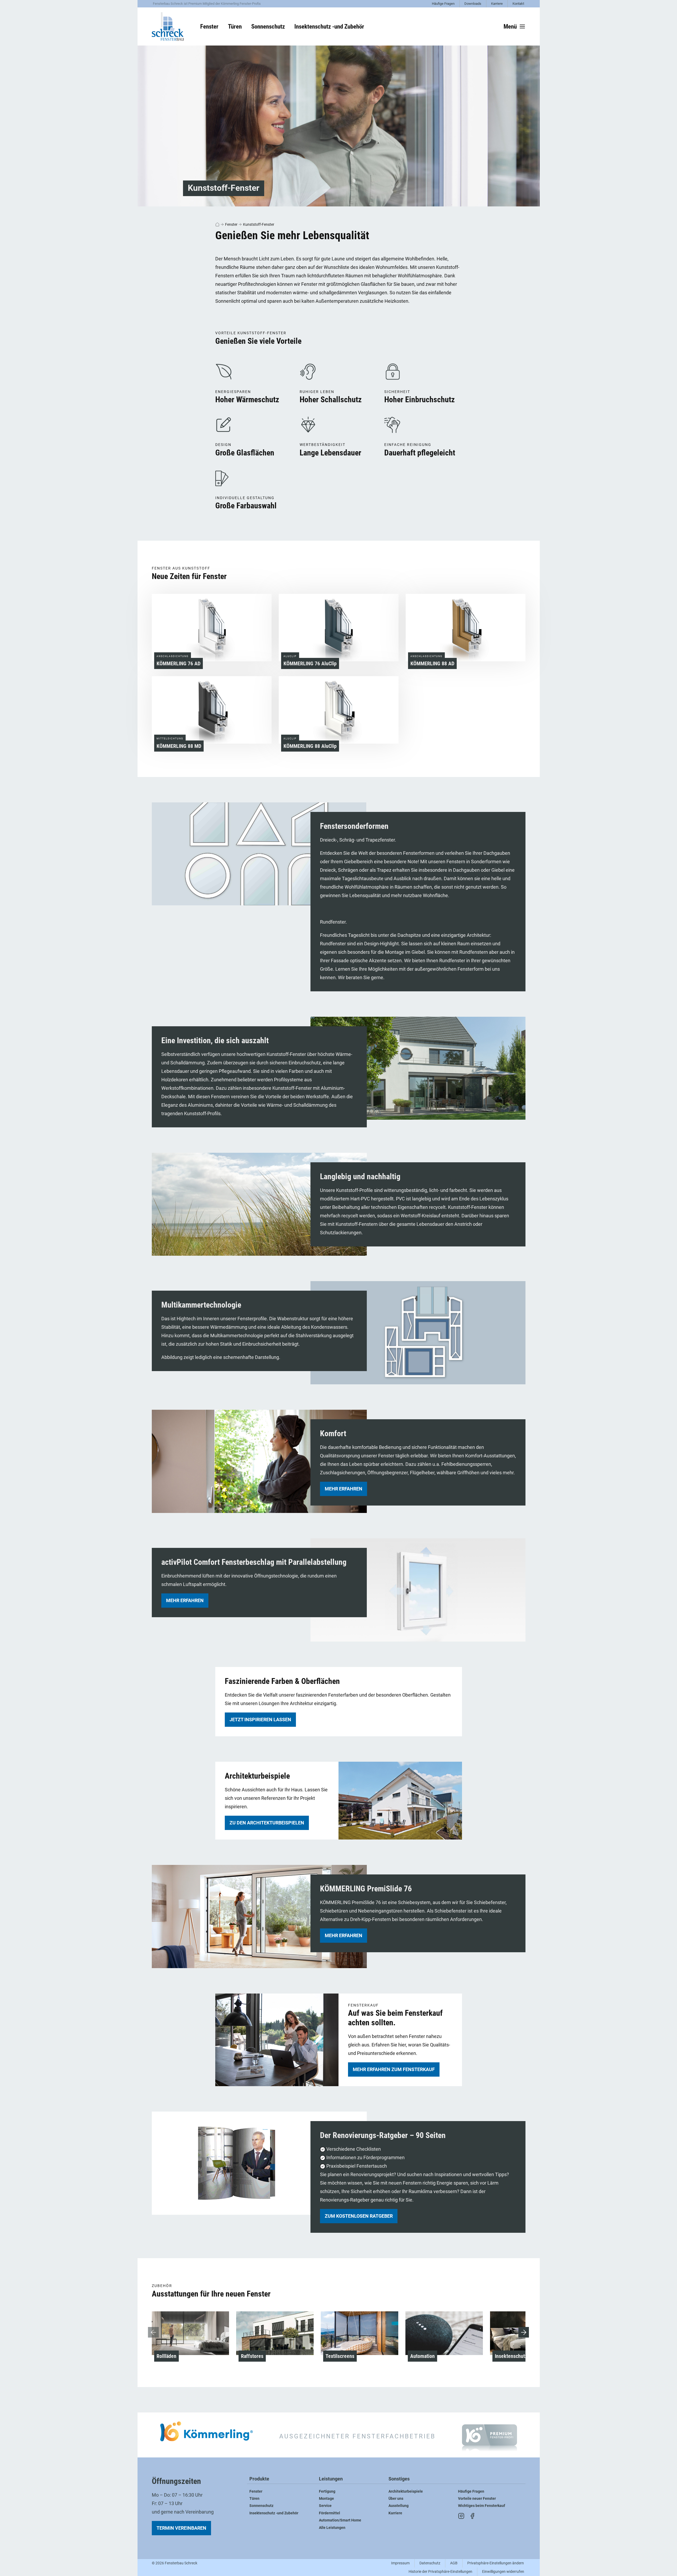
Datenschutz (430, 2563)
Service (325, 2506)
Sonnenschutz (261, 2506)
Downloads (473, 4)
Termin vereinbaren (181, 2528)
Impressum (400, 2563)
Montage (326, 2499)
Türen (254, 2499)
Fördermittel (330, 2513)
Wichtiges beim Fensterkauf (482, 2506)
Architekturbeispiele (406, 2491)
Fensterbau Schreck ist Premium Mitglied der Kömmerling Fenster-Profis (207, 4)
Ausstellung (399, 2506)
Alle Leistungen (332, 2528)
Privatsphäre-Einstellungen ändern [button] (496, 2563)
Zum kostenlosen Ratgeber (359, 2216)
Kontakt (518, 4)
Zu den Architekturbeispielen (267, 1823)
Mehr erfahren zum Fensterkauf (394, 2069)
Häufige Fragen (443, 4)
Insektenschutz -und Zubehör (274, 2513)
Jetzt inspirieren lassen (260, 1719)
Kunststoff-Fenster (259, 224)
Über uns (396, 2499)
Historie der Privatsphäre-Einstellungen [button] (440, 2572)
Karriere (497, 4)
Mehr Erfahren (185, 1600)
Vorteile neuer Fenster (477, 2499)
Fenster (231, 224)
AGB (454, 2563)
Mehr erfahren (344, 1489)
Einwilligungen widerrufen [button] (503, 2572)
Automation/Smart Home (340, 2520)
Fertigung (327, 2491)
